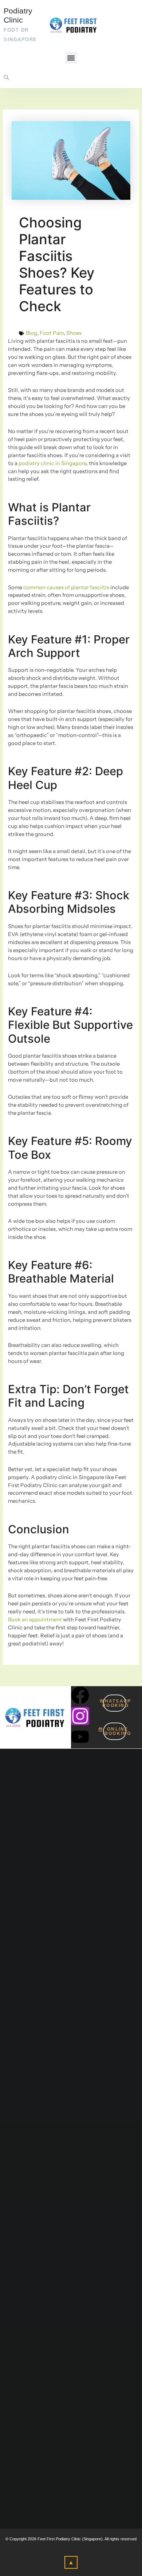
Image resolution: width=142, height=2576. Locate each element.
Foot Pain (52, 333)
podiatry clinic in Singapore (52, 463)
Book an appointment (35, 1620)
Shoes (74, 333)
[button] (71, 58)
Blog (31, 333)
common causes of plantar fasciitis (66, 587)
